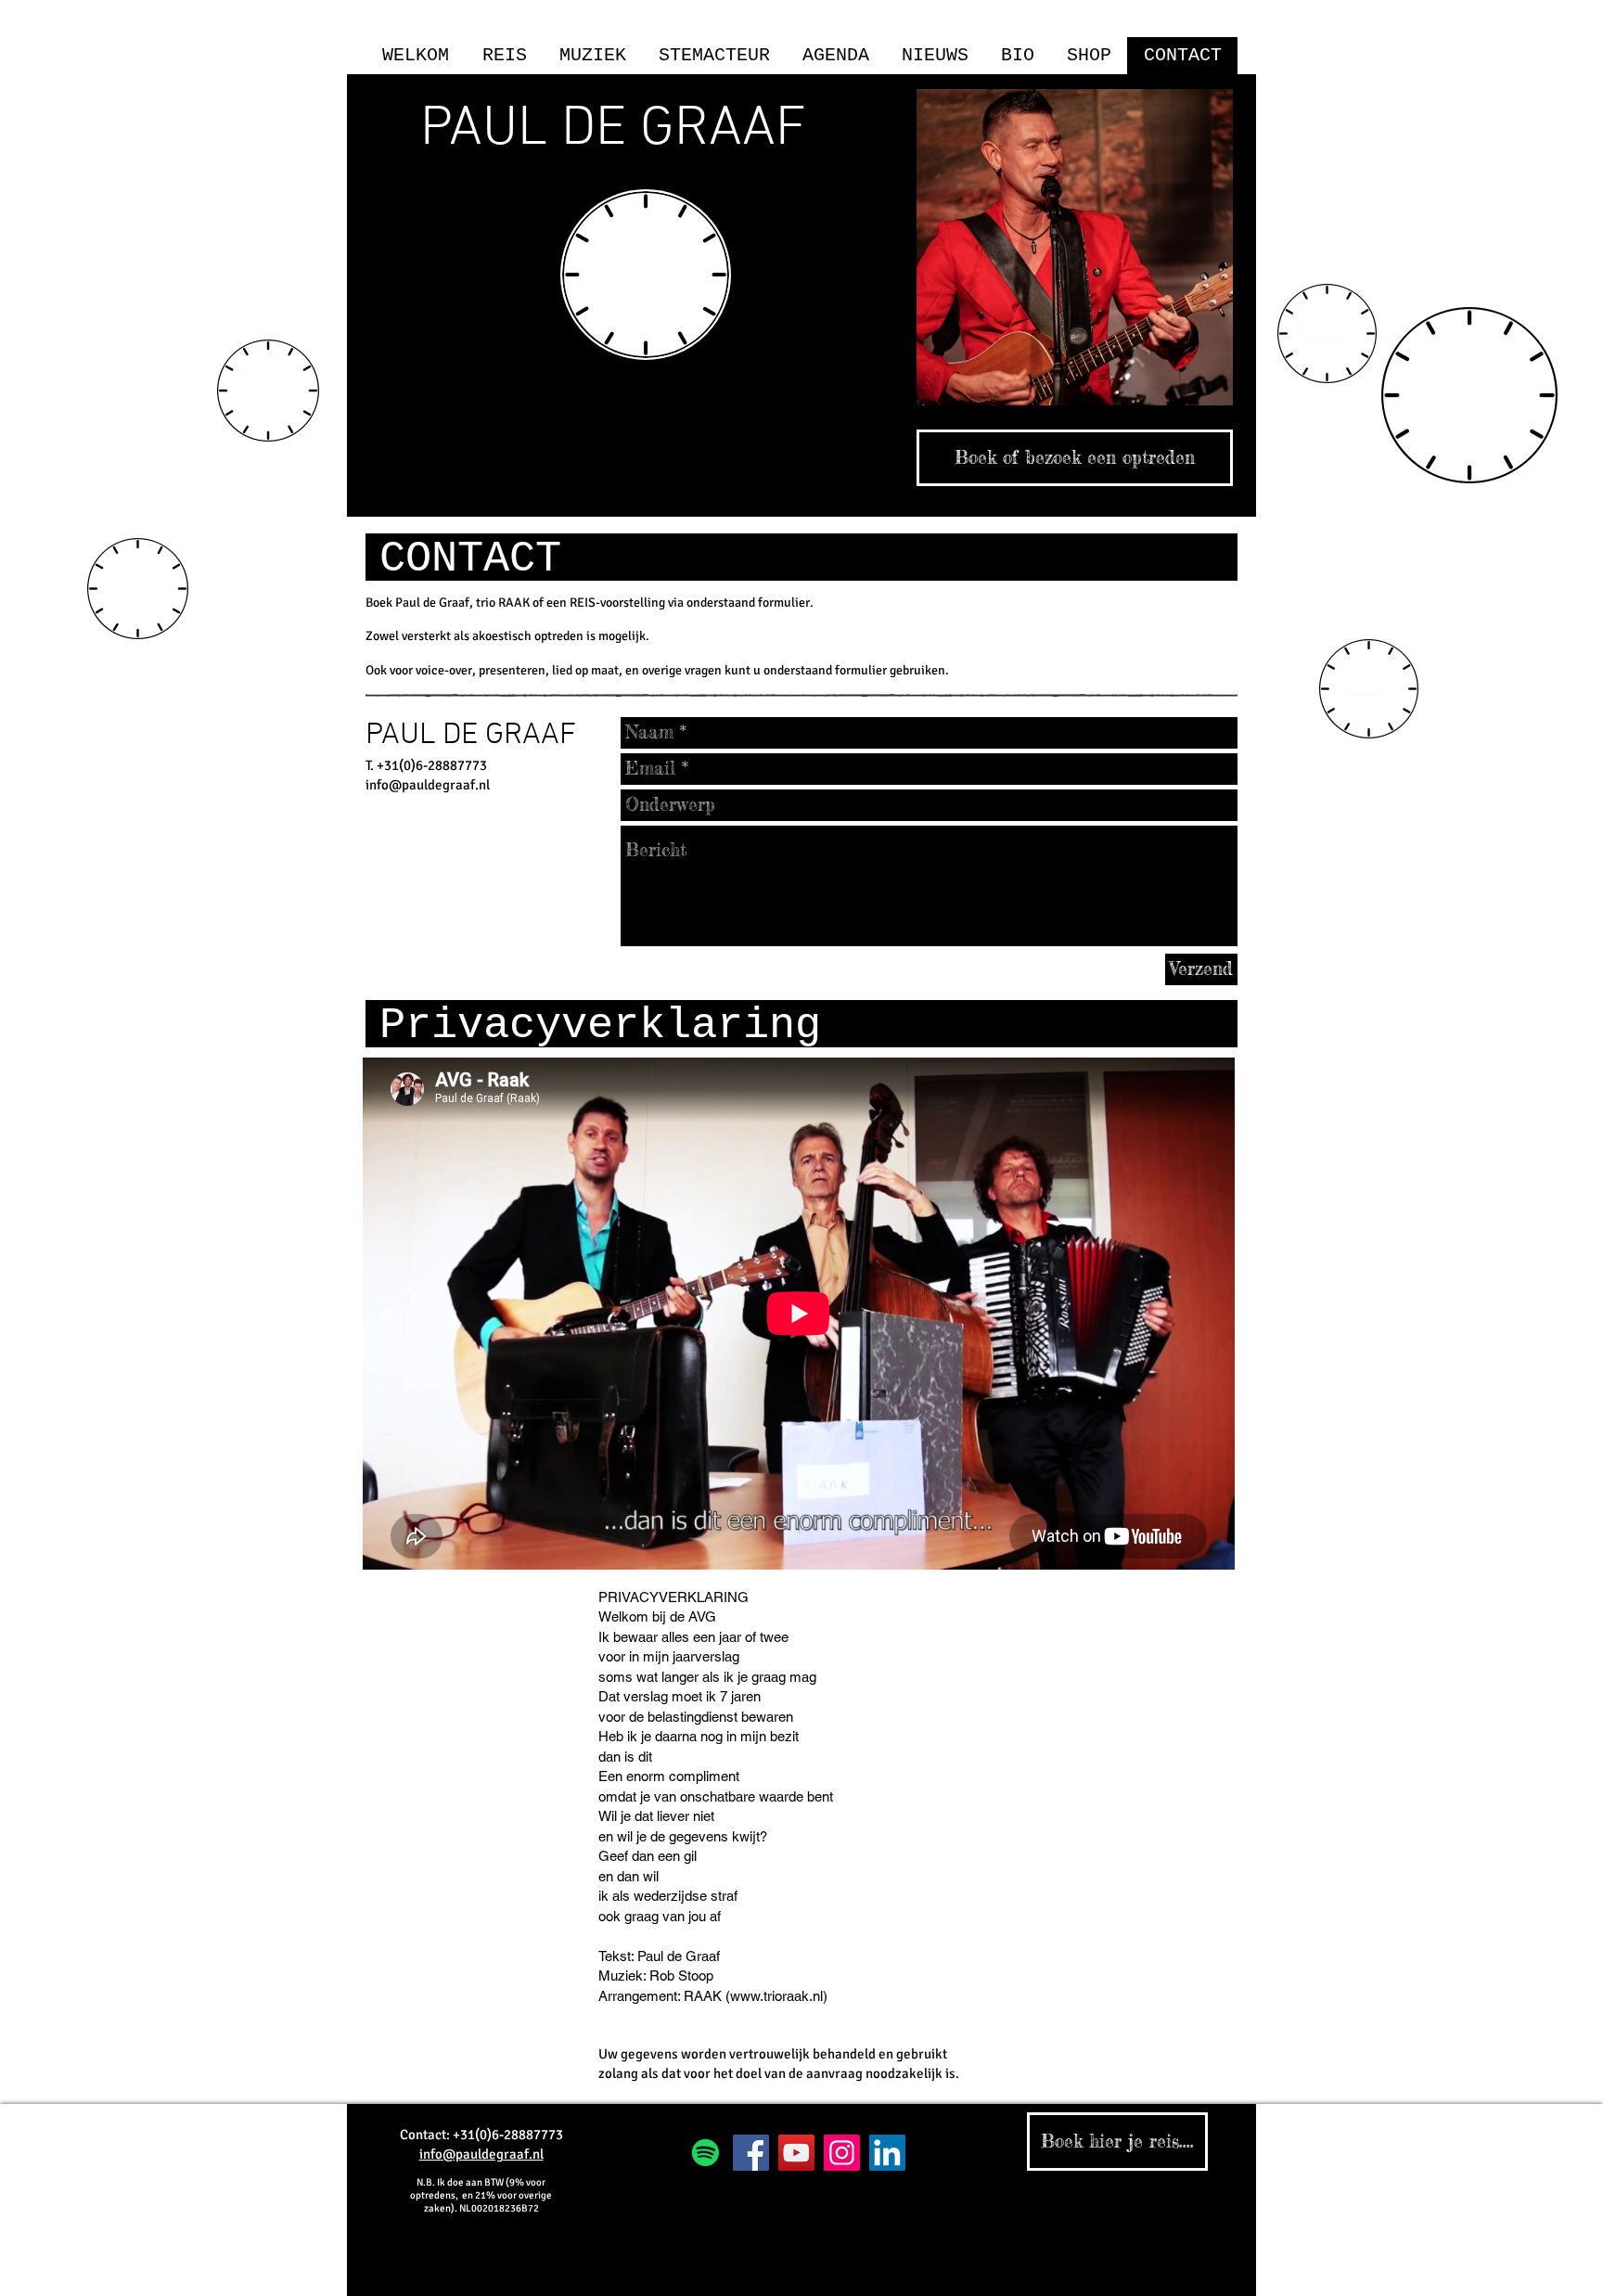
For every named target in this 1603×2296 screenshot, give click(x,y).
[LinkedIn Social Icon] (887, 2153)
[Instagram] (842, 2153)
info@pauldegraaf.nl (428, 785)
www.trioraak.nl (776, 1996)
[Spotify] (705, 2153)
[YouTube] (796, 2153)
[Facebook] (751, 2153)
